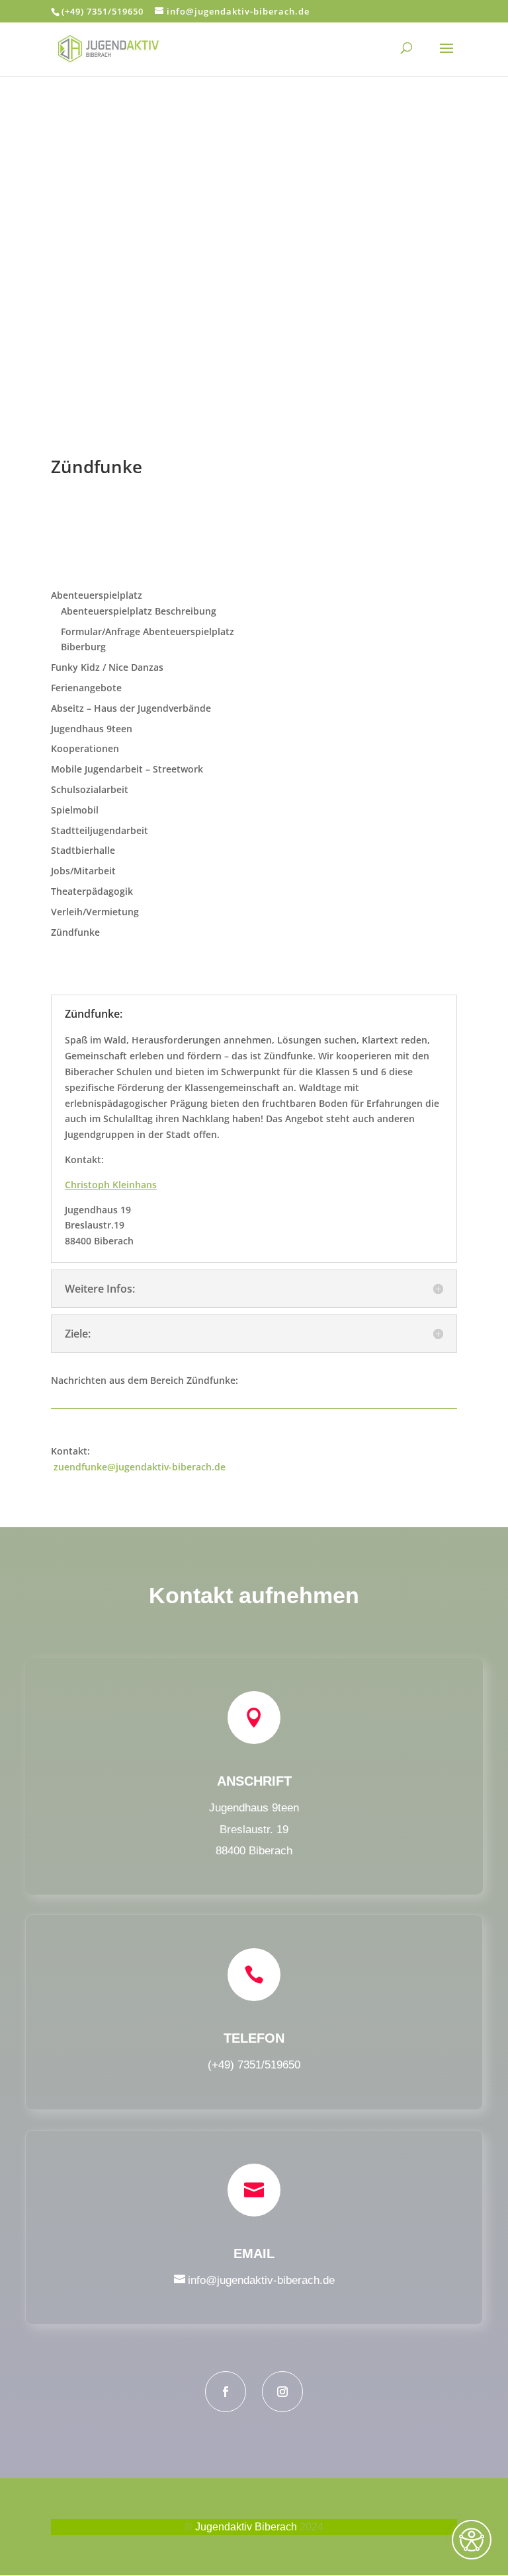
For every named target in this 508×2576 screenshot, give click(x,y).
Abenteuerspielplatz (97, 595)
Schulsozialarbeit (90, 789)
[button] (446, 57)
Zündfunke (75, 932)
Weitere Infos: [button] (100, 1289)
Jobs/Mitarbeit (83, 871)
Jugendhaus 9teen (92, 729)
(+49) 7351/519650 (103, 11)
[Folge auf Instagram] (282, 2392)
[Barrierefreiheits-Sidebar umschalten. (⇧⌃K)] (472, 2540)
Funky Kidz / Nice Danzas (107, 667)
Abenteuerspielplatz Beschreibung (139, 611)
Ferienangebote (86, 688)
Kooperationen (85, 748)
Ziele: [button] (78, 1334)
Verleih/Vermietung (95, 912)
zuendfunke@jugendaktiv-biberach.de (140, 1467)
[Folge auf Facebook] (226, 2392)
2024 (312, 2527)
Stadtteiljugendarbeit (100, 830)
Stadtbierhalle (83, 850)
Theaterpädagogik (92, 891)
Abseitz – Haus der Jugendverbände (131, 708)
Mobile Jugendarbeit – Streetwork (127, 769)
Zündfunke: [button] (94, 1014)
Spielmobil (75, 810)
